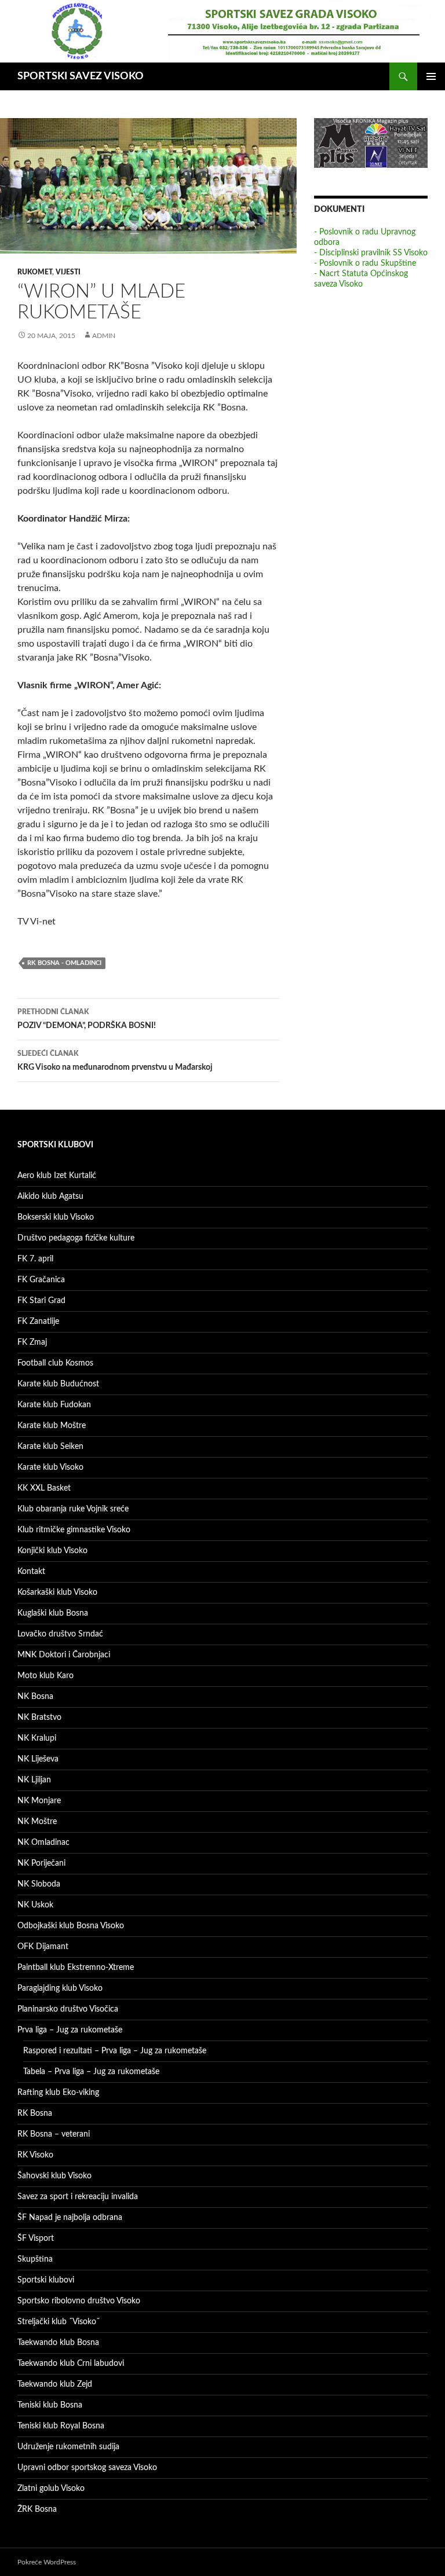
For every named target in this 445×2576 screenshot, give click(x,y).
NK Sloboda (39, 1884)
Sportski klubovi (46, 2280)
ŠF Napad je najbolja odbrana (70, 2218)
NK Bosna (35, 1697)
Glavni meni (431, 76)
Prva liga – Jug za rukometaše (70, 2030)
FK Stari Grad (41, 1301)
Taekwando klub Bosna (58, 2343)
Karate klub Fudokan (54, 1405)
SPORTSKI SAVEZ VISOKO (81, 76)
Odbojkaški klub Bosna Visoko (71, 1926)
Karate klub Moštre (52, 1426)
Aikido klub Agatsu (50, 1197)
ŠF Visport (36, 2239)
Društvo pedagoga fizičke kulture (76, 1238)
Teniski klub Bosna (50, 2405)
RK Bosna (35, 2113)
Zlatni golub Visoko (51, 2489)
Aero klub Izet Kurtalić (57, 1176)
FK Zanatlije (38, 1322)
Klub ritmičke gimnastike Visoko (74, 1530)
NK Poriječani (41, 1863)
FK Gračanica (41, 1280)
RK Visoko (35, 2155)
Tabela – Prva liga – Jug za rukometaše (91, 2072)
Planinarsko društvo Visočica (68, 2009)
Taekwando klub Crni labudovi (71, 2364)
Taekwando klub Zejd (55, 2384)
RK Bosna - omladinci (64, 963)
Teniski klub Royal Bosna (61, 2426)
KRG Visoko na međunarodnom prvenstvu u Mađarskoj (115, 1061)
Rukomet (35, 272)
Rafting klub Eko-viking (58, 2093)
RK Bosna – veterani (54, 2134)
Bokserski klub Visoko (56, 1217)
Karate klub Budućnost (58, 1384)
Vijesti (68, 272)
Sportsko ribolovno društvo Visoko (79, 2301)
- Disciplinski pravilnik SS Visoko (371, 253)
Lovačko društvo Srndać (60, 1634)
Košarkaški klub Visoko (57, 1592)
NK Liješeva (38, 1759)
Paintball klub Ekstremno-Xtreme (76, 1968)
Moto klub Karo (45, 1676)
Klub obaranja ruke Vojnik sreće (73, 1509)
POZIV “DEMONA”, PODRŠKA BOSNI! (87, 1019)
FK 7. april (35, 1259)
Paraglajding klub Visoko (60, 1988)
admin (104, 336)
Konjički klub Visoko (52, 1551)
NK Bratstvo (39, 1718)
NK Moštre (37, 1822)
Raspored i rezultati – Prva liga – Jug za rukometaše (115, 2051)
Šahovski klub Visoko (54, 2176)
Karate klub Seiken (50, 1447)
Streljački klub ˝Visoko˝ (59, 2322)
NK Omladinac (43, 1843)
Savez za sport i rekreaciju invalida (78, 2197)
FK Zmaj (32, 1342)
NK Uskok (35, 1905)
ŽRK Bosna (37, 2509)
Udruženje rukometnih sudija (68, 2447)
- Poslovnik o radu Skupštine (365, 263)
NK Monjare (39, 1801)
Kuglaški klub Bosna (53, 1613)
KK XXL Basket (44, 1488)
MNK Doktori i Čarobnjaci (64, 1655)
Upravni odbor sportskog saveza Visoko (87, 2468)
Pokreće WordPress (47, 2562)
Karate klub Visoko (50, 1467)
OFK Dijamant (43, 1947)
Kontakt (31, 1572)
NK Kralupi (37, 1738)
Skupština (35, 2259)
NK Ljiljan (34, 1780)
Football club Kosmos (55, 1363)
